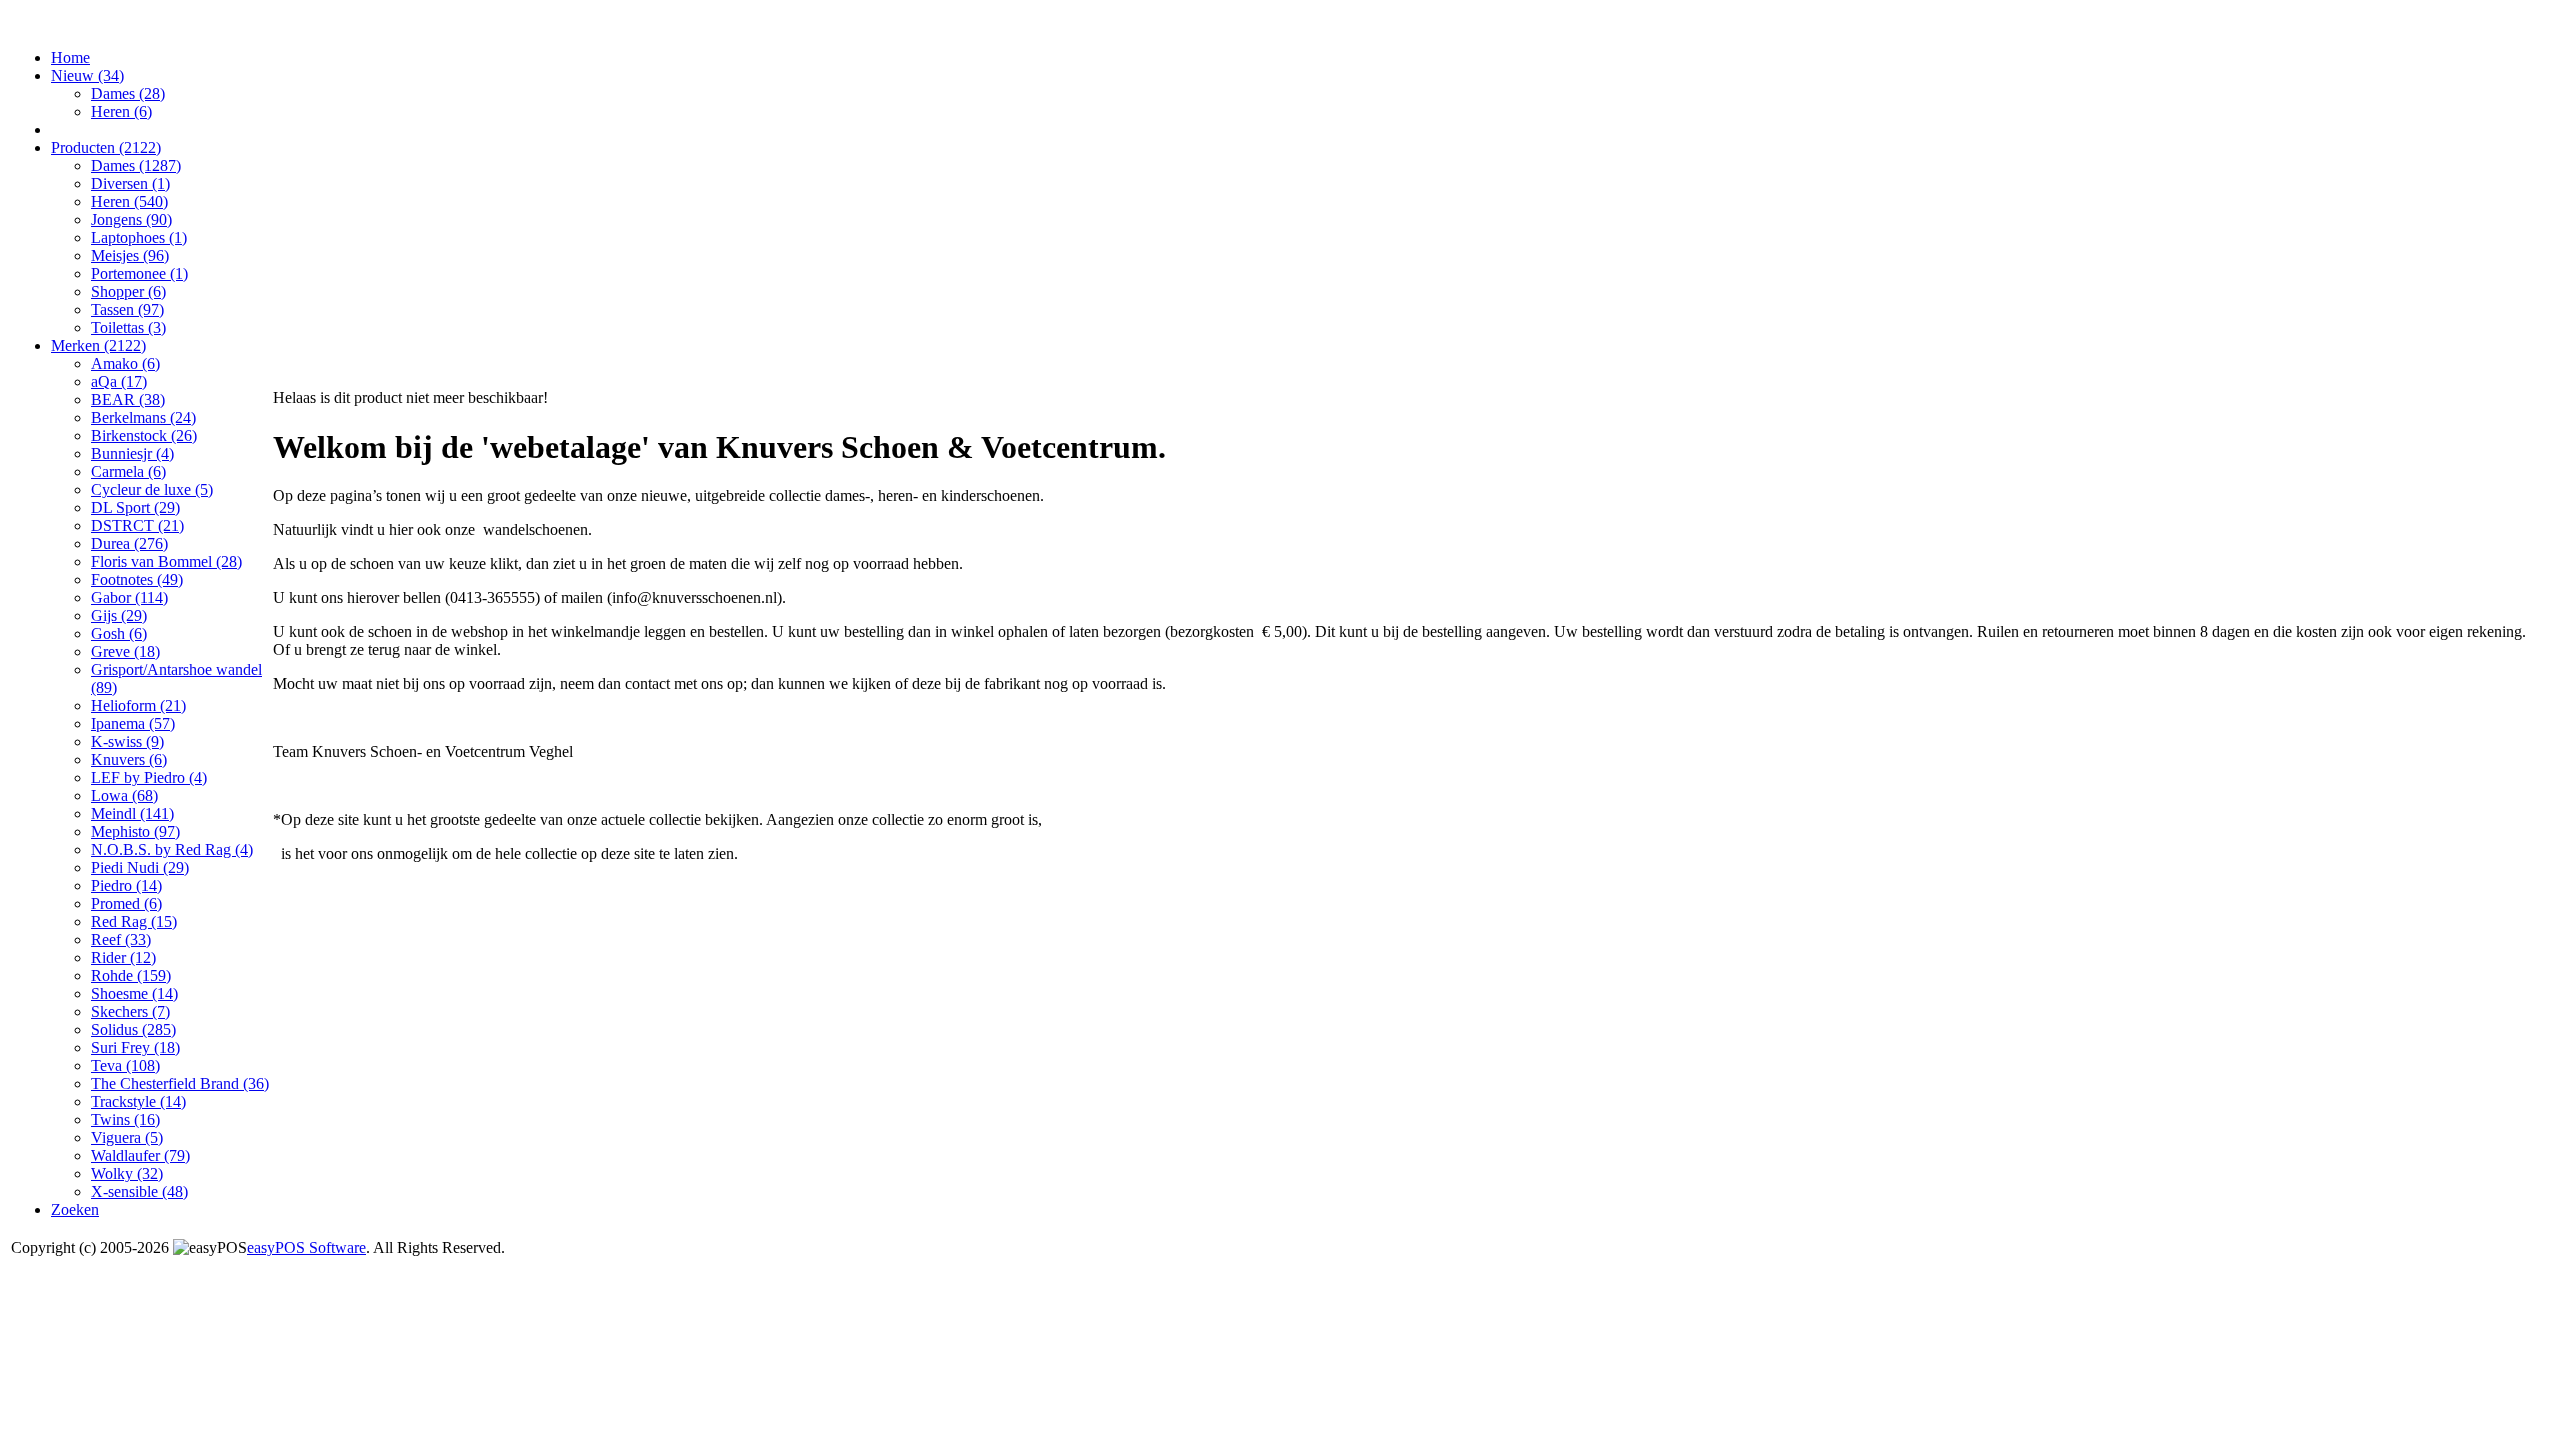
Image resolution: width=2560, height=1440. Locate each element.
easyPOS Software (306, 1247)
